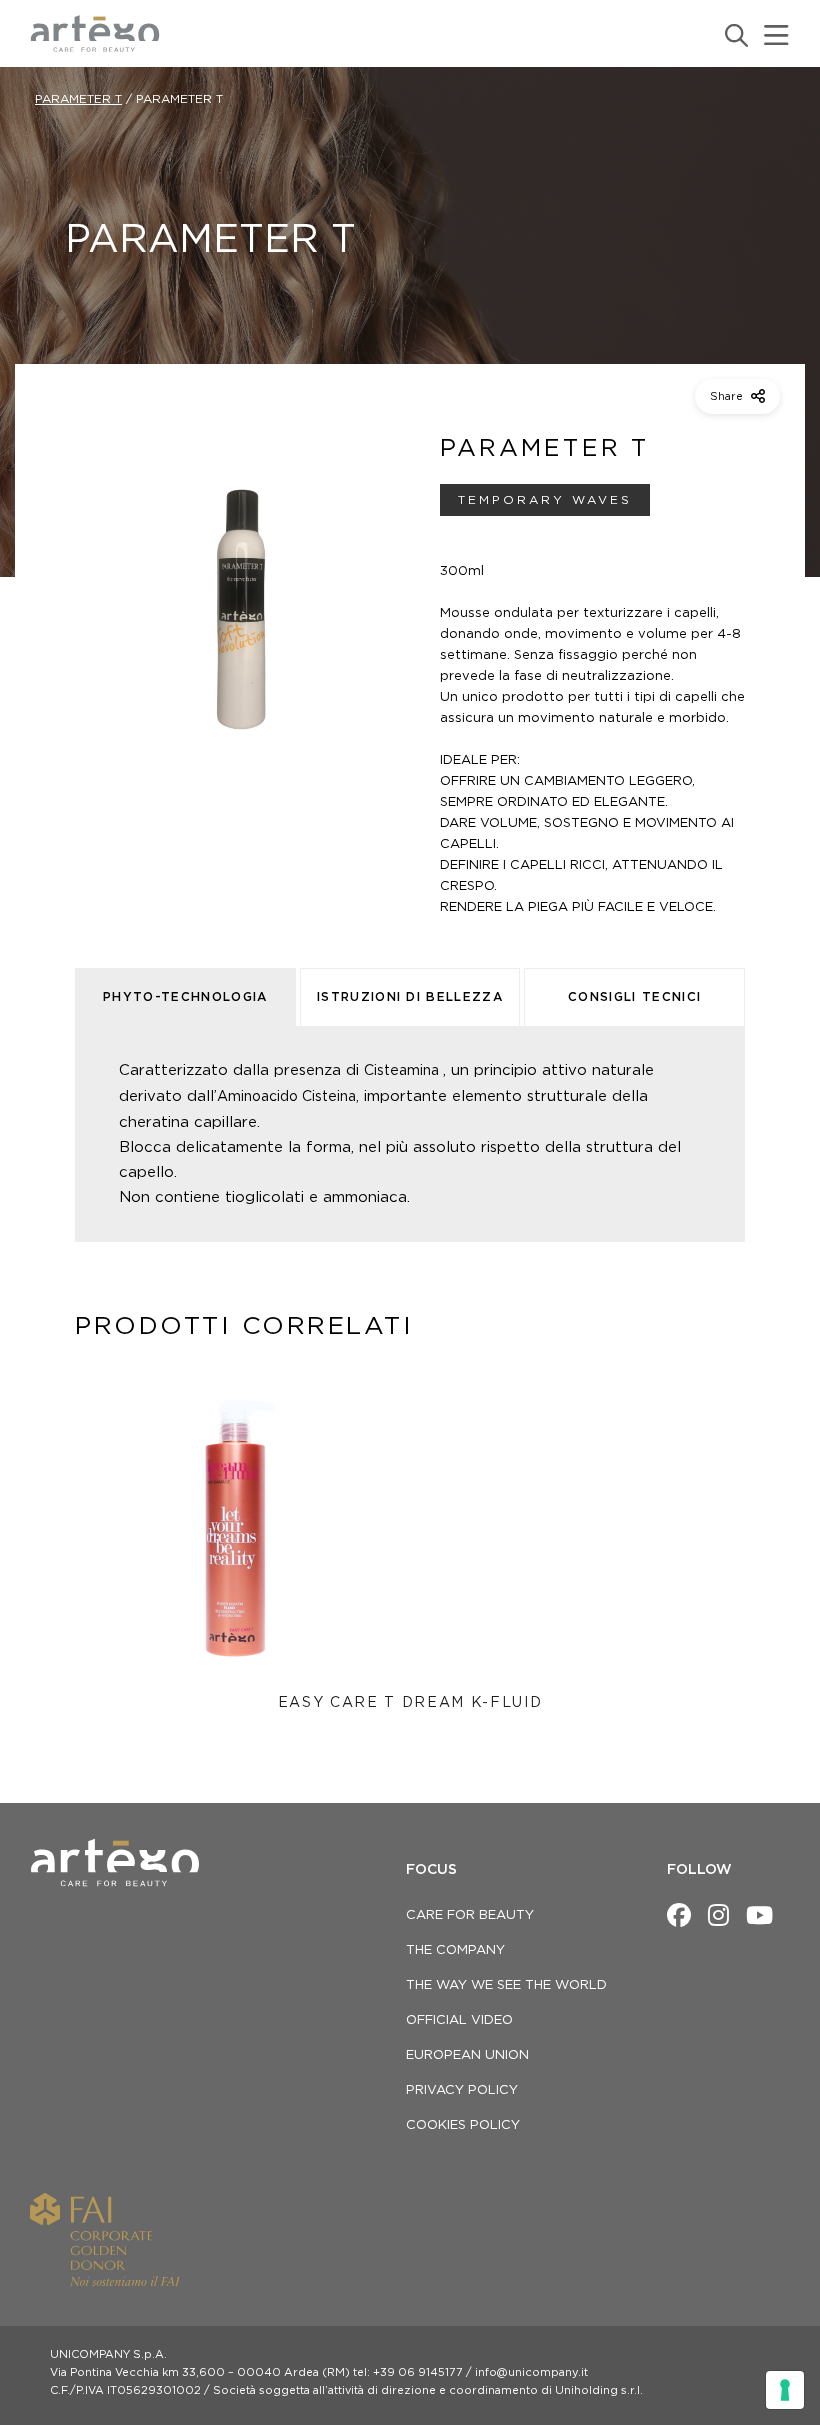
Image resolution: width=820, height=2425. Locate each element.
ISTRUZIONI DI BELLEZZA (410, 997)
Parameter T (78, 99)
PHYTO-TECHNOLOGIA (185, 997)
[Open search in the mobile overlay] (735, 35)
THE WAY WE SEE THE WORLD (506, 1985)
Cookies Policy (463, 2125)
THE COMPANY (455, 1950)
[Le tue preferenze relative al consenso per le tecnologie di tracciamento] (785, 2390)
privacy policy (462, 2090)
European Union (467, 2055)
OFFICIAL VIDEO (459, 2020)
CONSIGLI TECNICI (634, 997)
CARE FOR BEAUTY (470, 1915)
